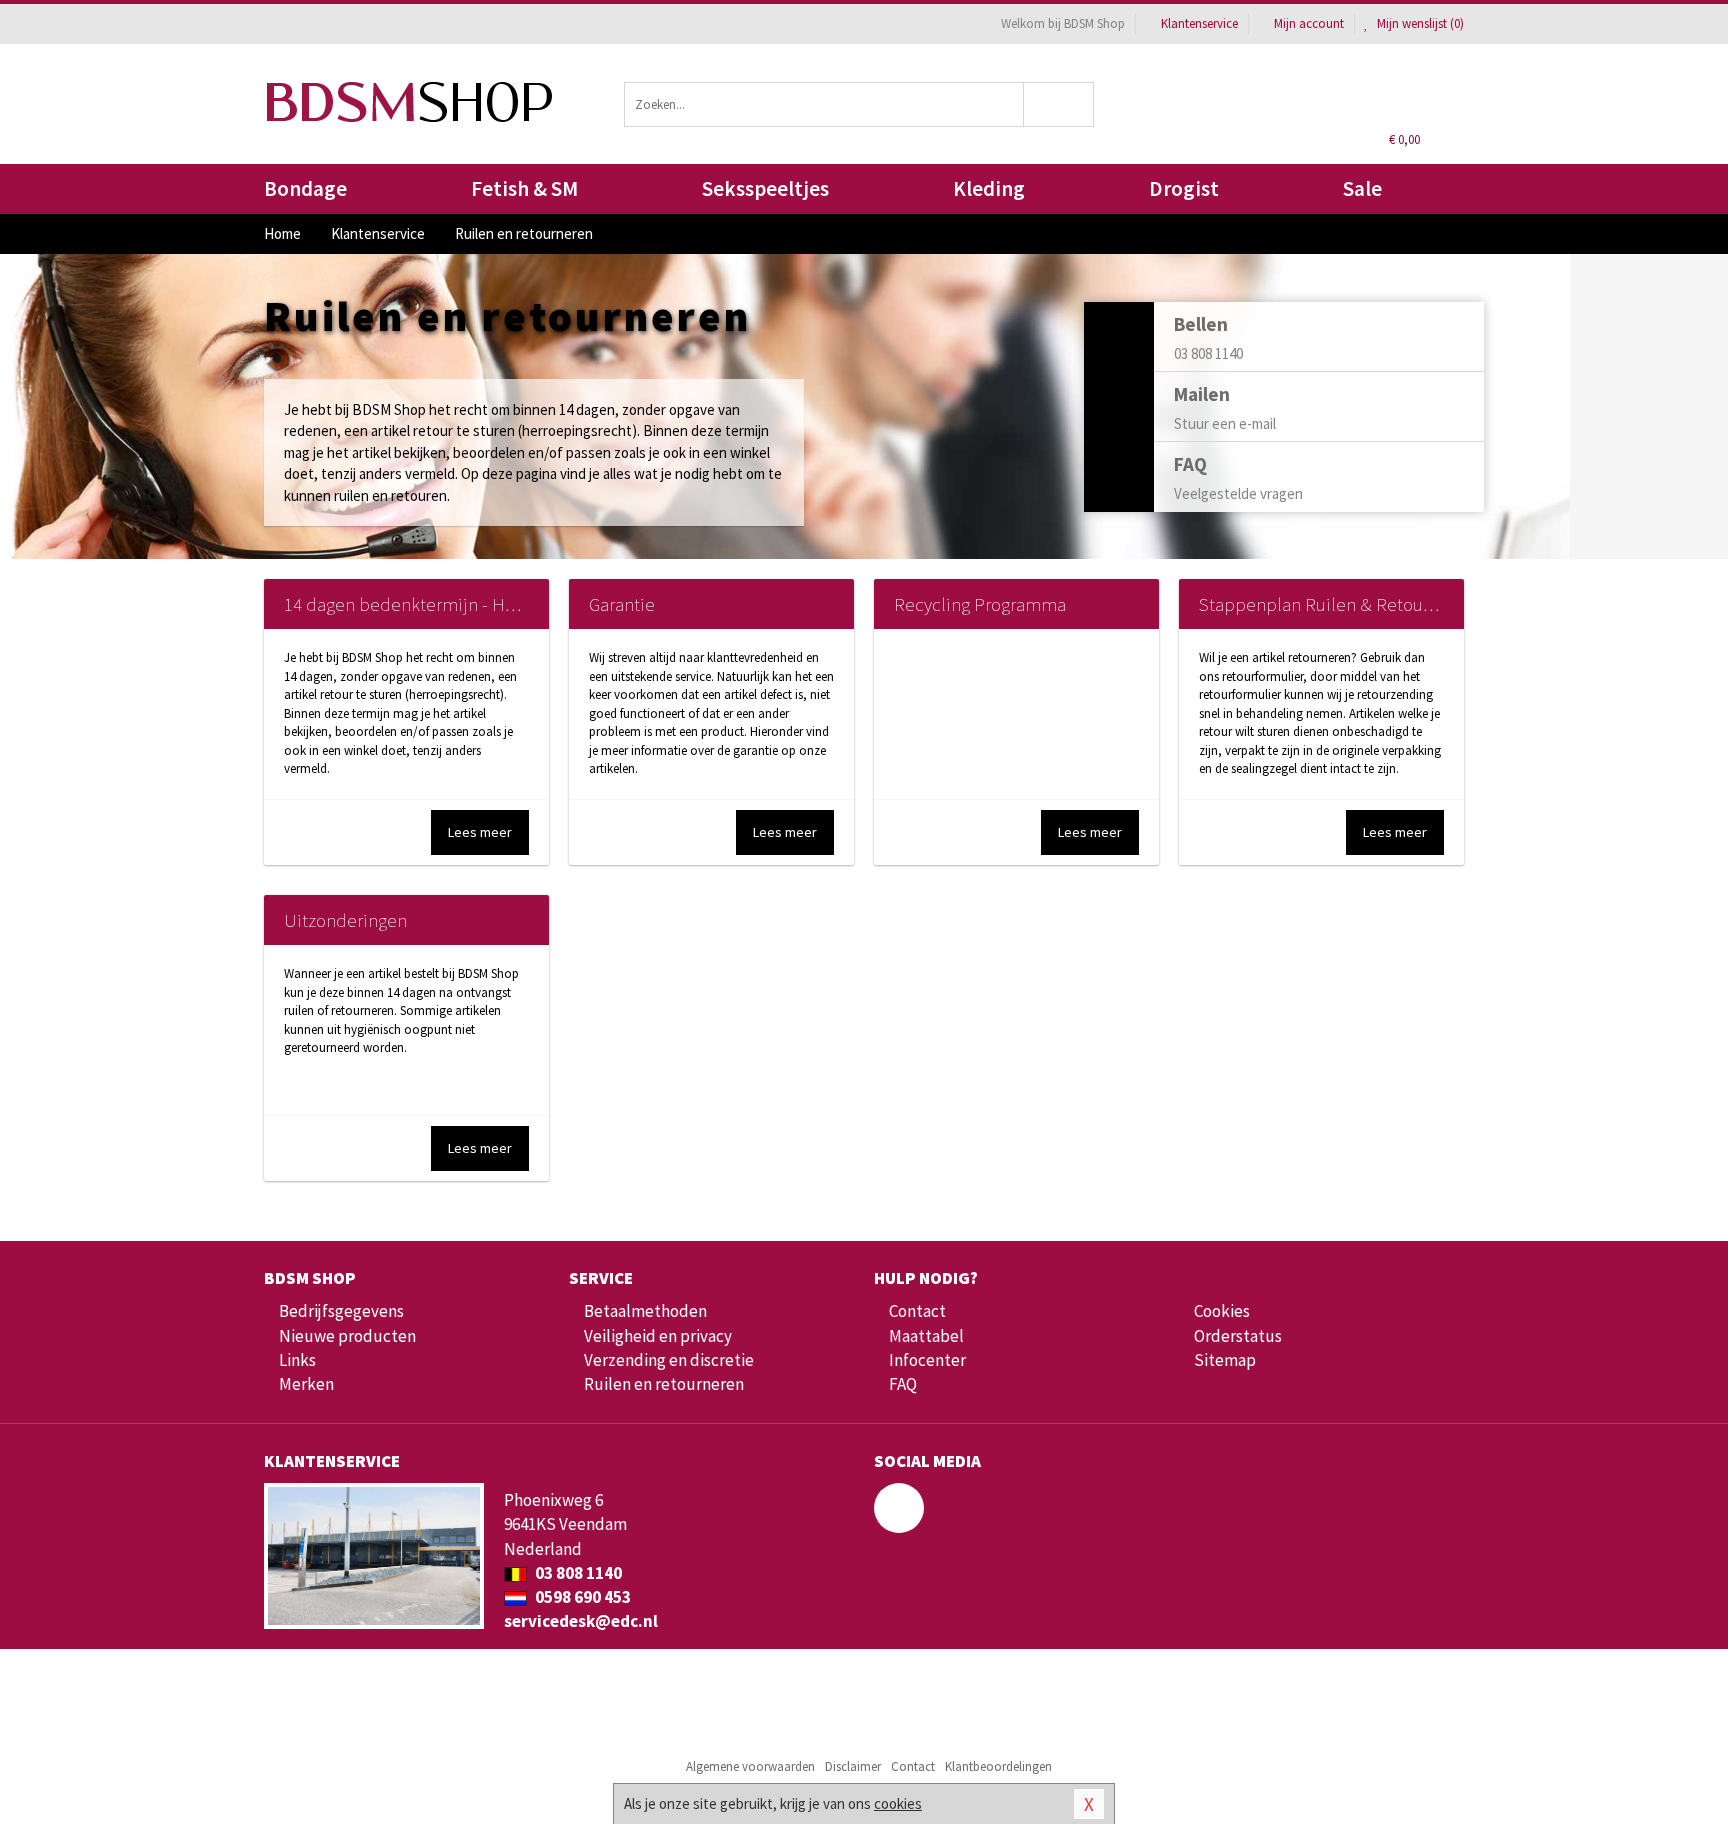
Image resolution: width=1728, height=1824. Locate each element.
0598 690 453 (581, 1597)
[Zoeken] (1059, 104)
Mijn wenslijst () (1419, 23)
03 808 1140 (577, 1573)
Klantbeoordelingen (998, 1766)
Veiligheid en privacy (658, 1336)
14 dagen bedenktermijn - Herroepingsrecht (457, 604)
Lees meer (480, 832)
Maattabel (926, 1336)
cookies (898, 1803)
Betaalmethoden (645, 1311)
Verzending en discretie (669, 1360)
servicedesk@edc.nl (581, 1621)
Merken (306, 1384)
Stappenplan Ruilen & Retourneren (1337, 604)
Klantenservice (1199, 23)
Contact (917, 1311)
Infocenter (927, 1360)
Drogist (1184, 188)
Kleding (989, 188)
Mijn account (1309, 23)
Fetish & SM (524, 188)
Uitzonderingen (345, 920)
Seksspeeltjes (765, 188)
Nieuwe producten (347, 1336)
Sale (1362, 188)
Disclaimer (853, 1766)
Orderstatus (1238, 1336)
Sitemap (1225, 1360)
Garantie (622, 604)
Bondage (305, 188)
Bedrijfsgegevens (341, 1311)
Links (297, 1360)
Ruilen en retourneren (664, 1384)
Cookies (1222, 1311)
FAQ (903, 1384)
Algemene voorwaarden (750, 1766)
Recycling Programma (980, 604)
